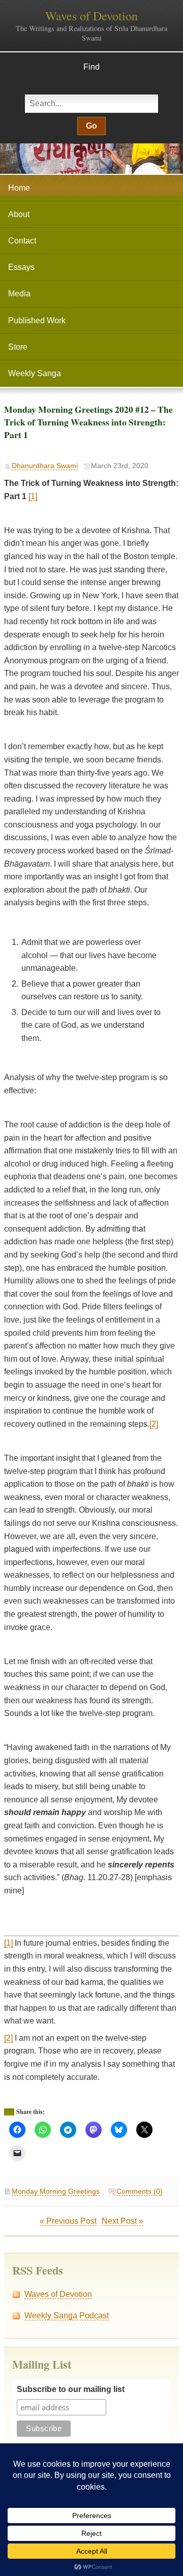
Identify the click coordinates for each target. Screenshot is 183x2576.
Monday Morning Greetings (56, 2191)
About (19, 214)
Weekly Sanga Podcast (67, 2316)
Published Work (37, 320)
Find (91, 67)
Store (18, 347)
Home (19, 188)
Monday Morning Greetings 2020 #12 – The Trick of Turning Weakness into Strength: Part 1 (88, 422)
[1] (33, 496)
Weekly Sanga (35, 373)
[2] (154, 1424)
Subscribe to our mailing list (71, 2389)
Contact (22, 241)
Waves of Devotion (91, 16)
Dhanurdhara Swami (45, 466)
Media (19, 294)
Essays (21, 267)
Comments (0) (140, 2191)
